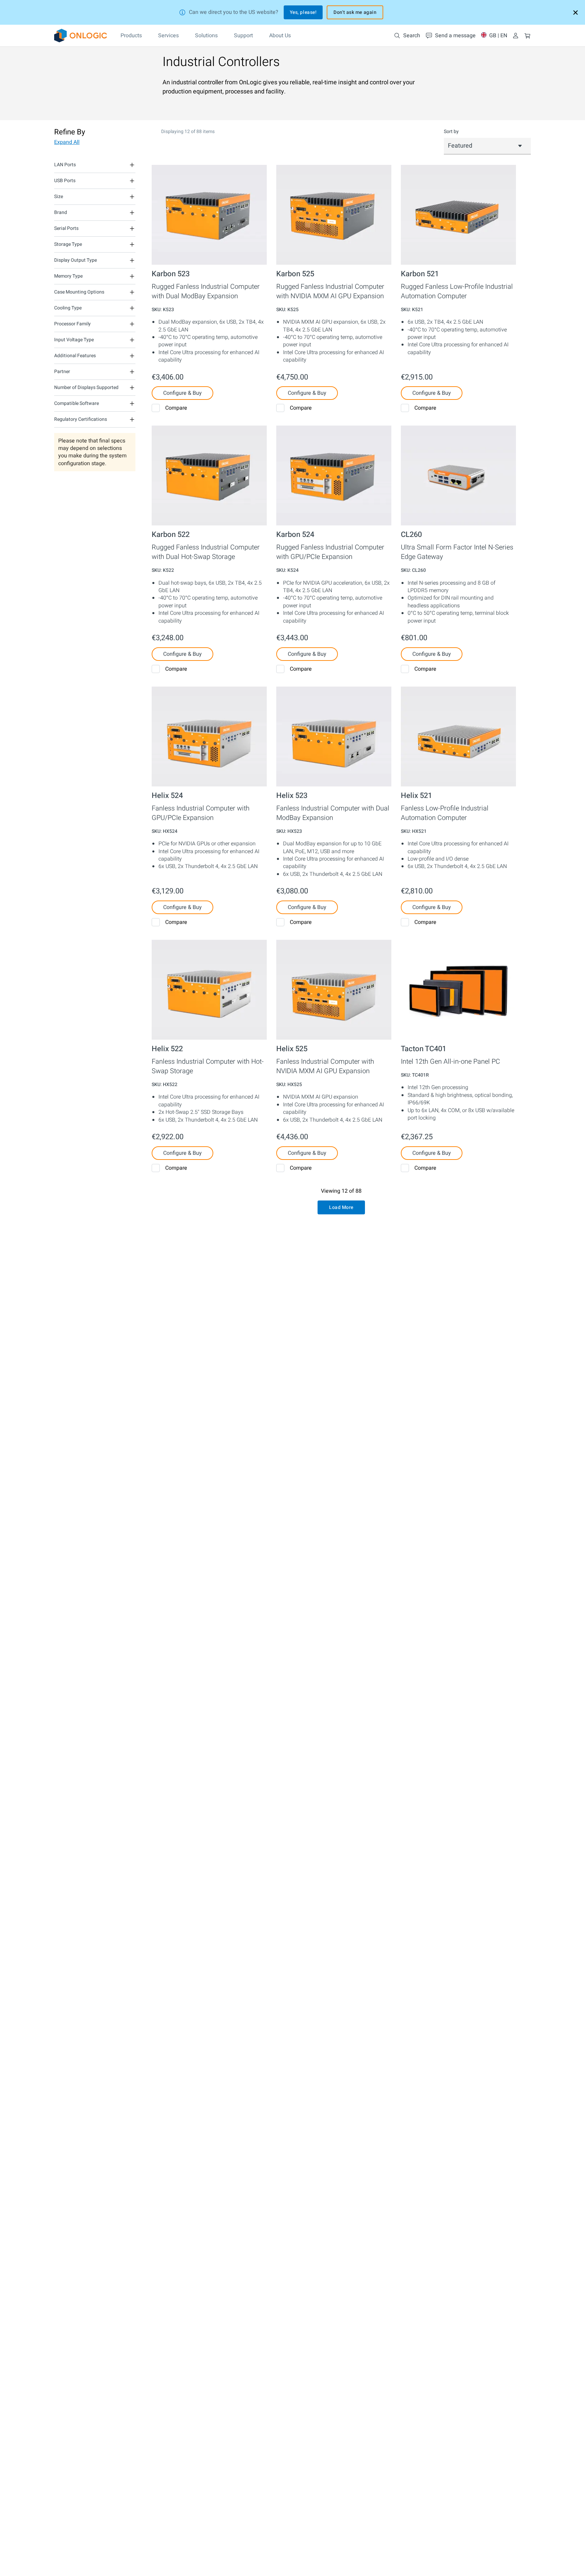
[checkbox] (156, 408)
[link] (81, 36)
